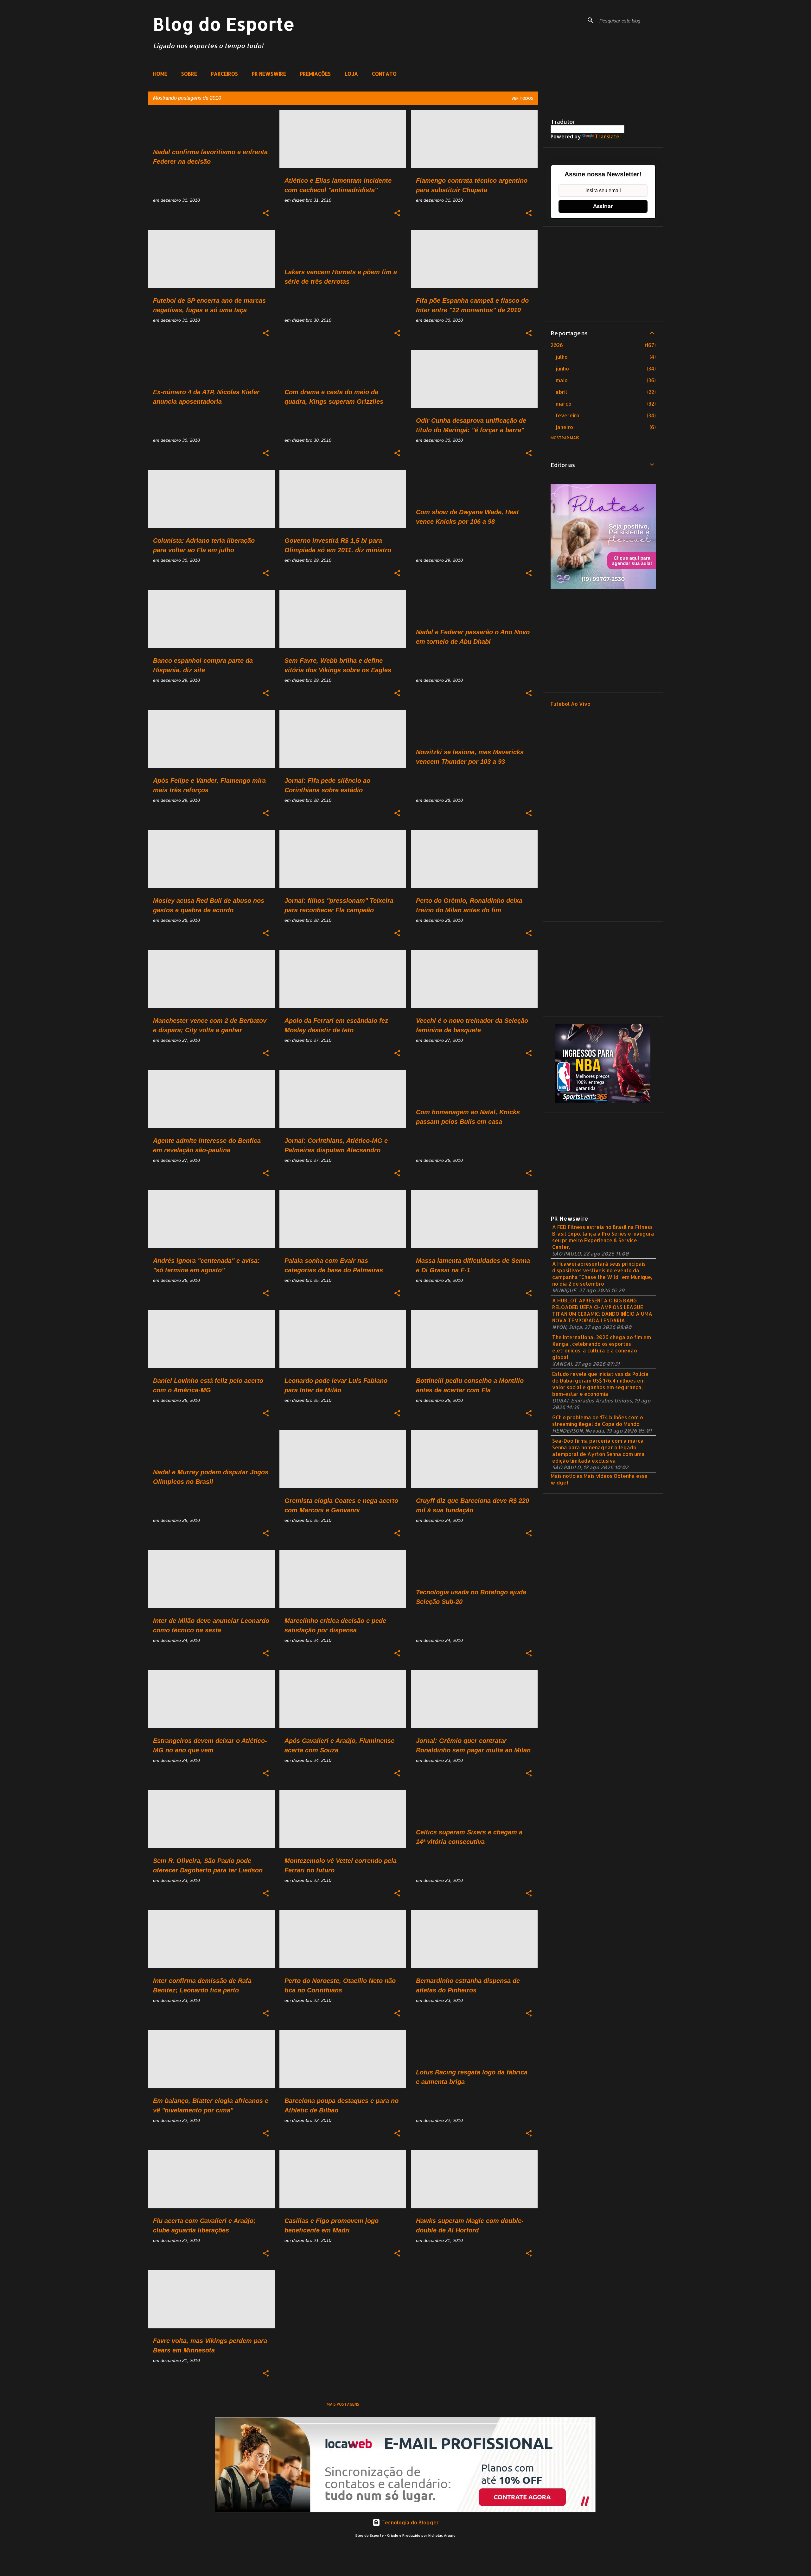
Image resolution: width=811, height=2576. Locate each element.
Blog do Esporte (224, 24)
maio (562, 380)
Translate (607, 136)
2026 (557, 345)
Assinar (603, 206)
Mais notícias (566, 1476)
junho (562, 368)
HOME (160, 74)
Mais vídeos (598, 1476)
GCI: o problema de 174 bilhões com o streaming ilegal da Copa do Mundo (598, 1421)
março (564, 404)
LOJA (351, 74)
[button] (266, 213)
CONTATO (384, 74)
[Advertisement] (603, 274)
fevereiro (568, 415)
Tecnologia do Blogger (409, 2522)
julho (562, 357)
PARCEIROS (224, 74)
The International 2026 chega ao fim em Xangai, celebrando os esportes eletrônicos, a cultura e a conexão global (602, 1347)
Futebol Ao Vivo (571, 704)
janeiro (564, 427)
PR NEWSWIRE (269, 74)
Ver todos (522, 98)
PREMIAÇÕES (315, 74)
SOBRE (189, 74)
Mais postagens (343, 2404)
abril (561, 392)
